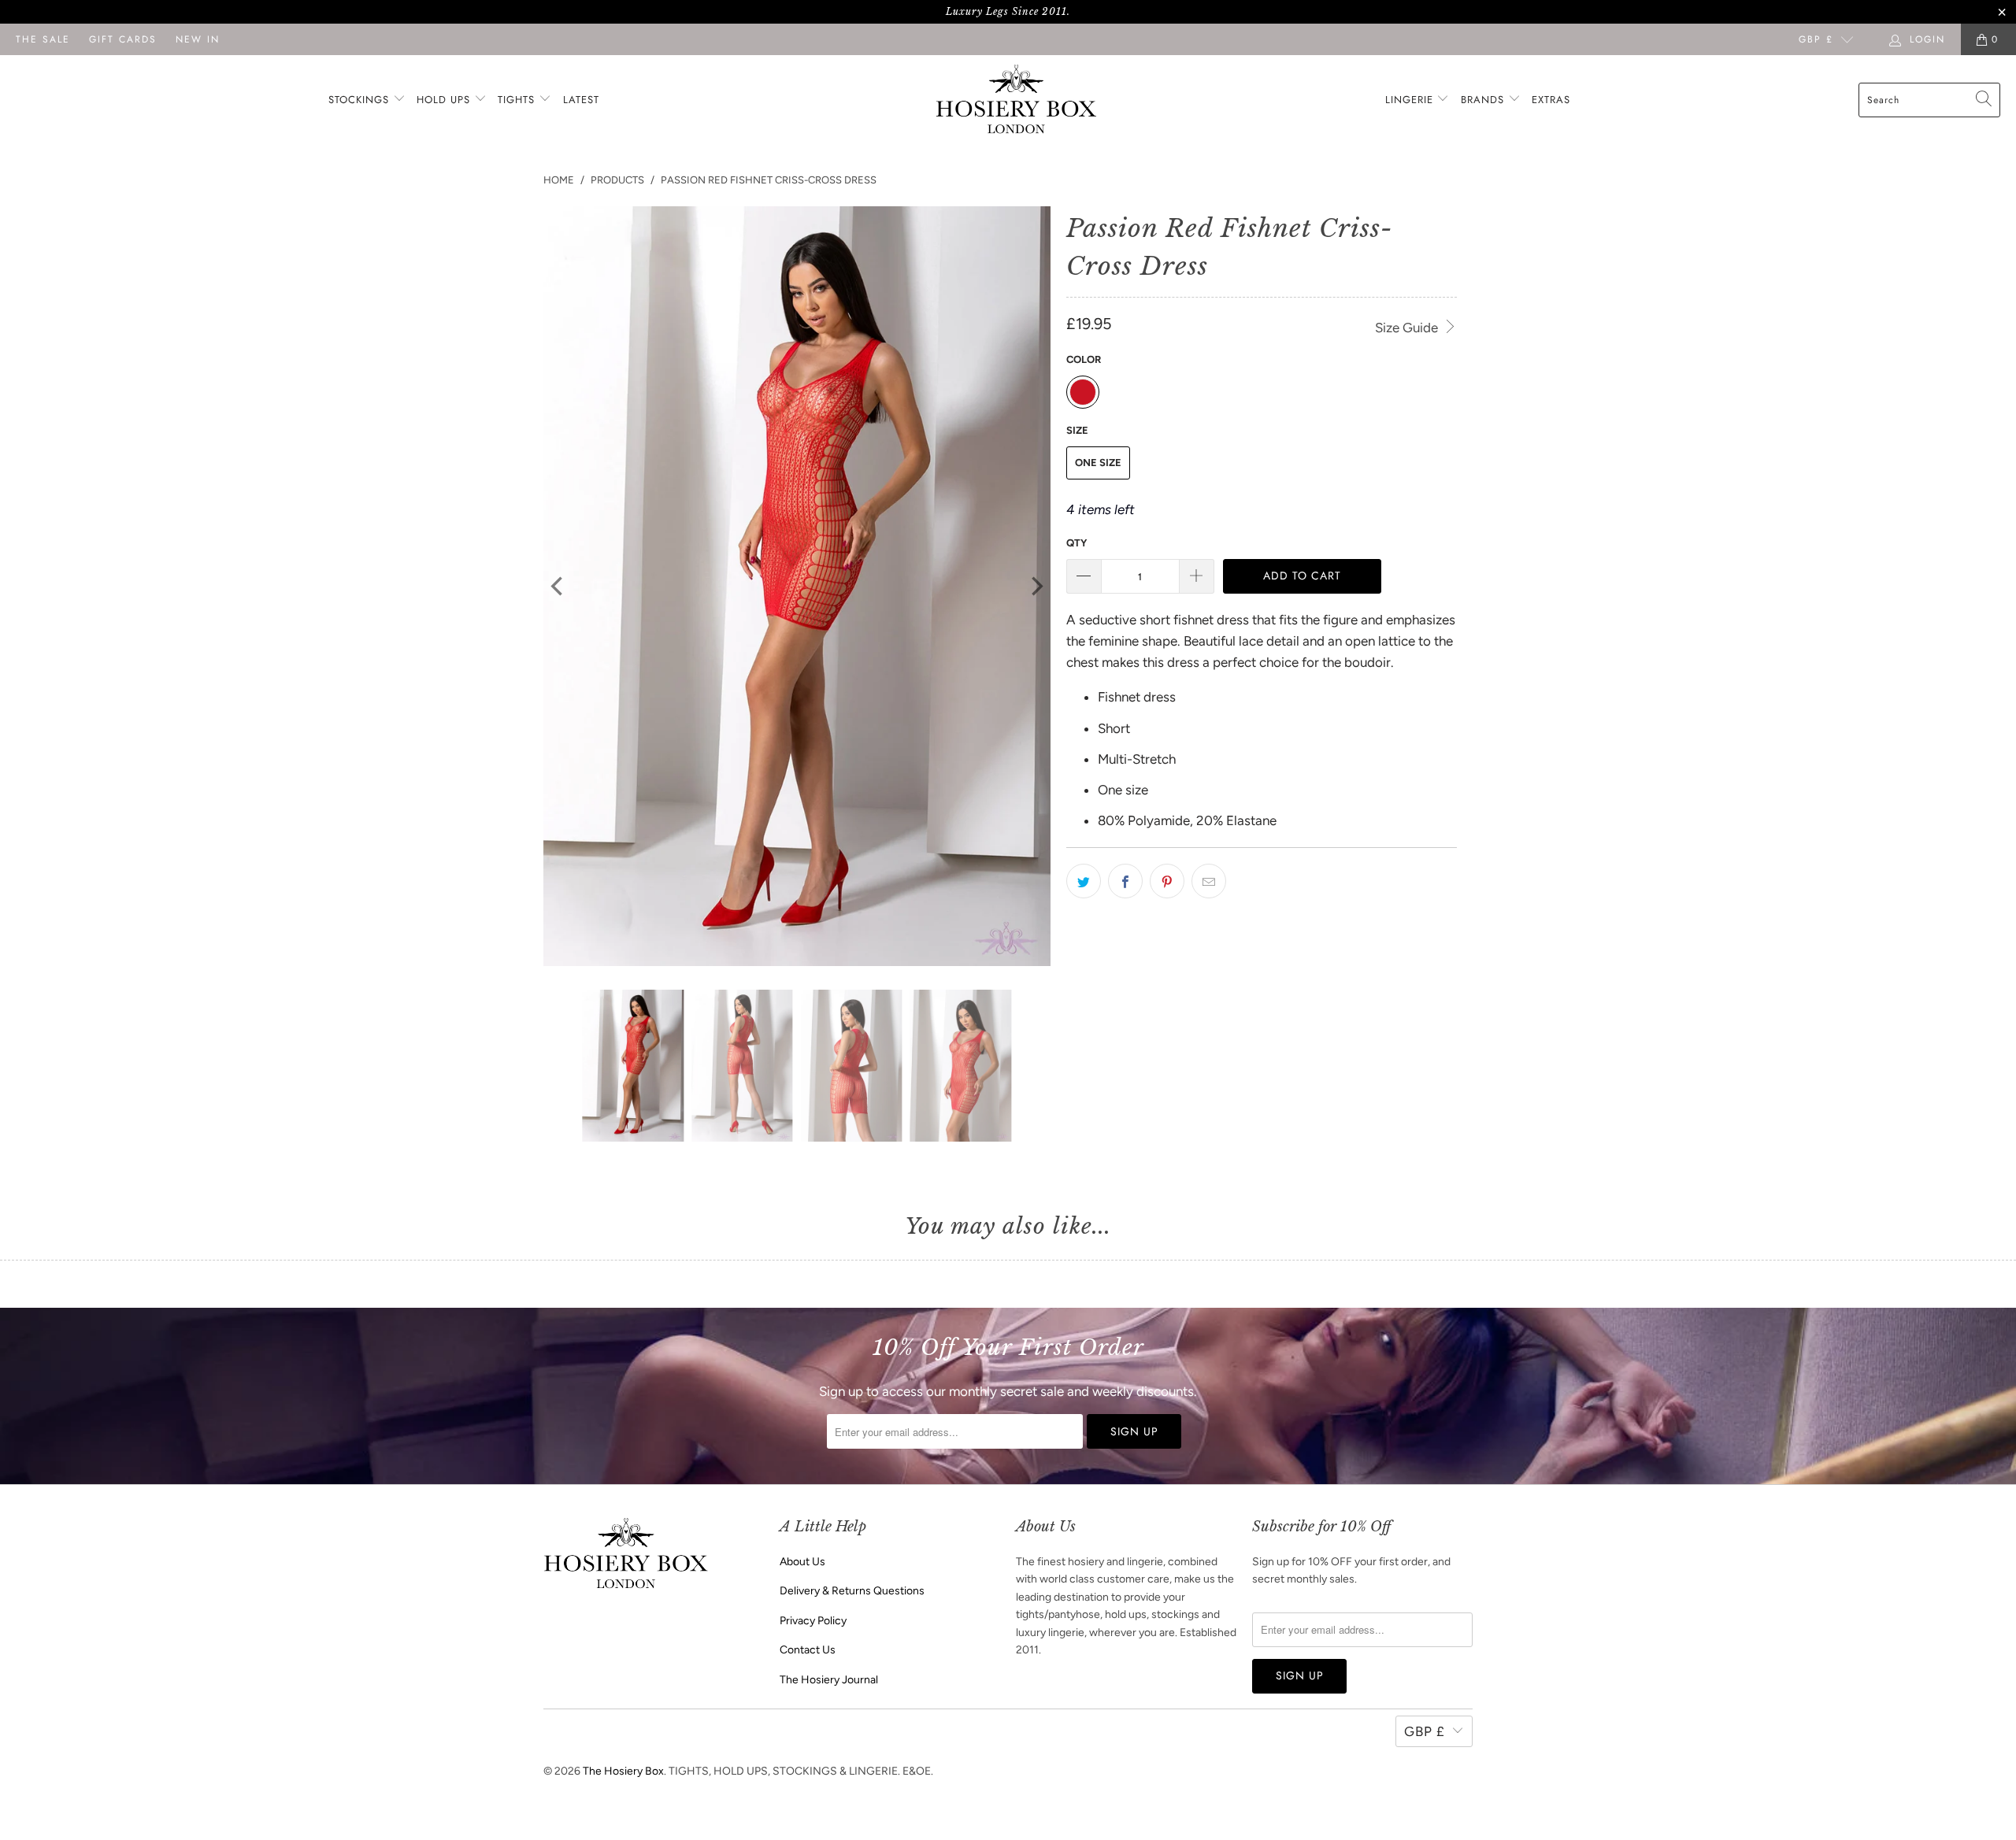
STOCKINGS (361, 100)
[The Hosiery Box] (1016, 100)
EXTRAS (1551, 100)
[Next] (1036, 587)
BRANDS (1482, 100)
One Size (1098, 463)
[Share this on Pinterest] (1167, 881)
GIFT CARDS (123, 39)
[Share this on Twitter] (1084, 881)
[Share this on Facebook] (1125, 881)
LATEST (581, 100)
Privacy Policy (813, 1621)
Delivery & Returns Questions (852, 1591)
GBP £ (1816, 39)
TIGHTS (518, 100)
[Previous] (558, 587)
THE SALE (43, 39)
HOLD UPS (445, 100)
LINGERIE (1411, 100)
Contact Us (808, 1650)
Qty (1077, 543)
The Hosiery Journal (829, 1680)
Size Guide (1408, 328)
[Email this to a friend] (1209, 881)
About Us (802, 1562)
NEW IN (198, 39)
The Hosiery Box (623, 1771)
